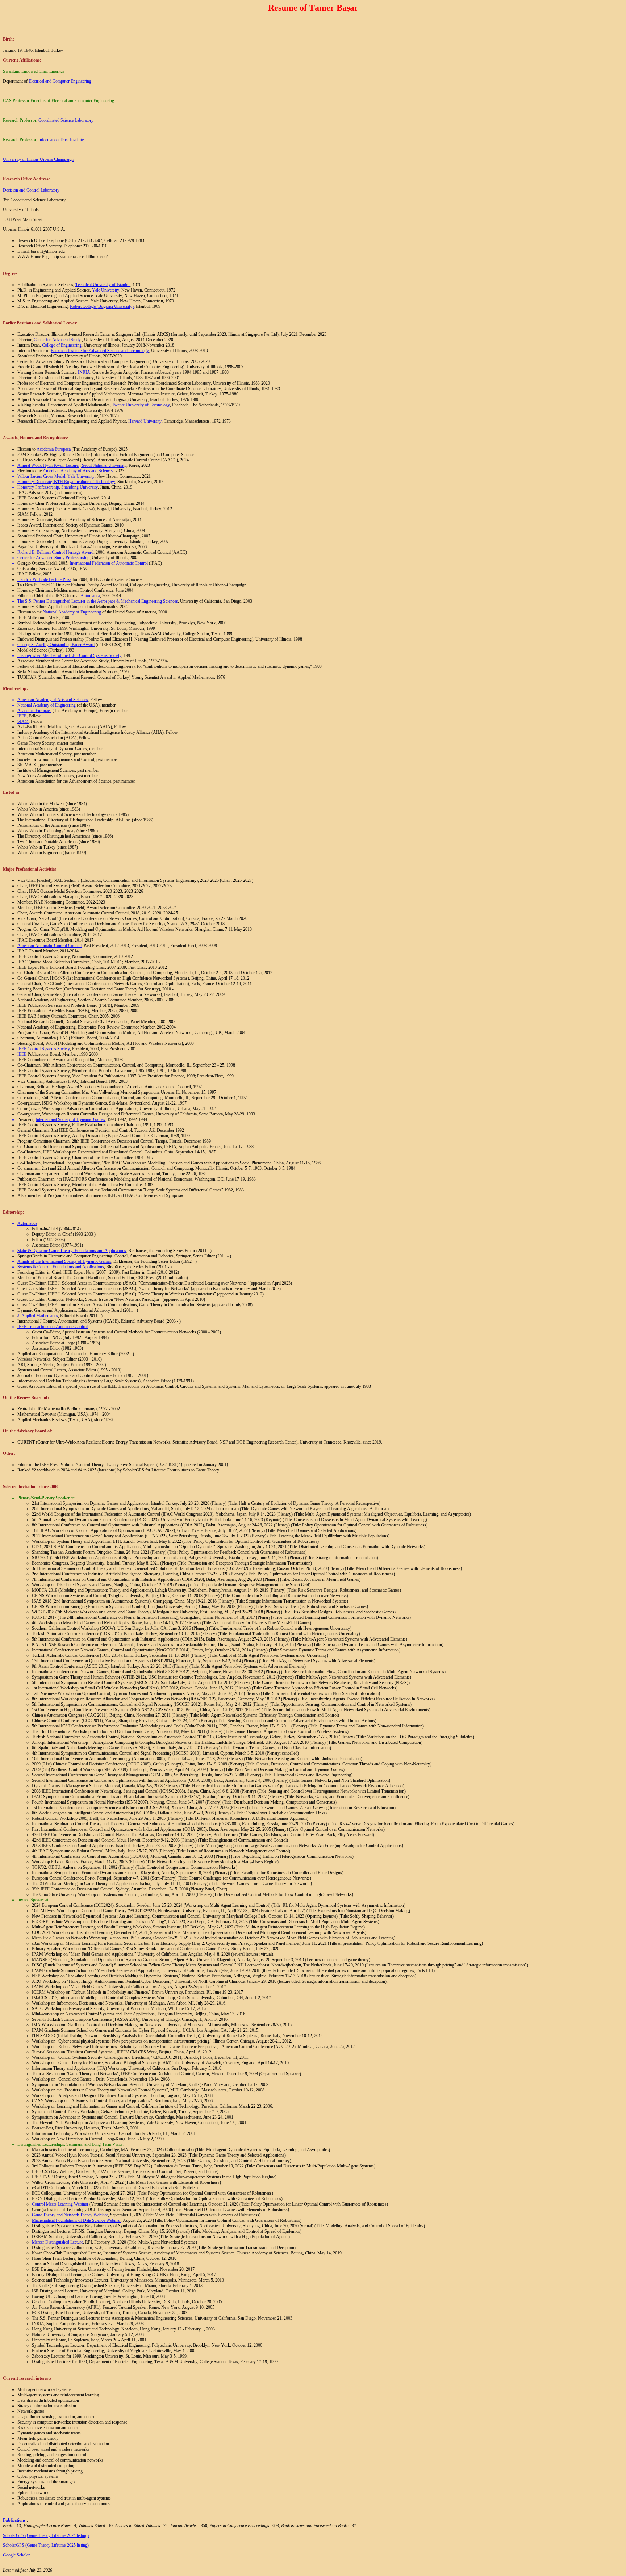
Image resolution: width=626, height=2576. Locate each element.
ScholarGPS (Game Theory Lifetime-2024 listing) (46, 2535)
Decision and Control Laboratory (31, 190)
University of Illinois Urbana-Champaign (38, 159)
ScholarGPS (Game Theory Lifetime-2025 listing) (46, 2545)
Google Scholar (16, 2555)
